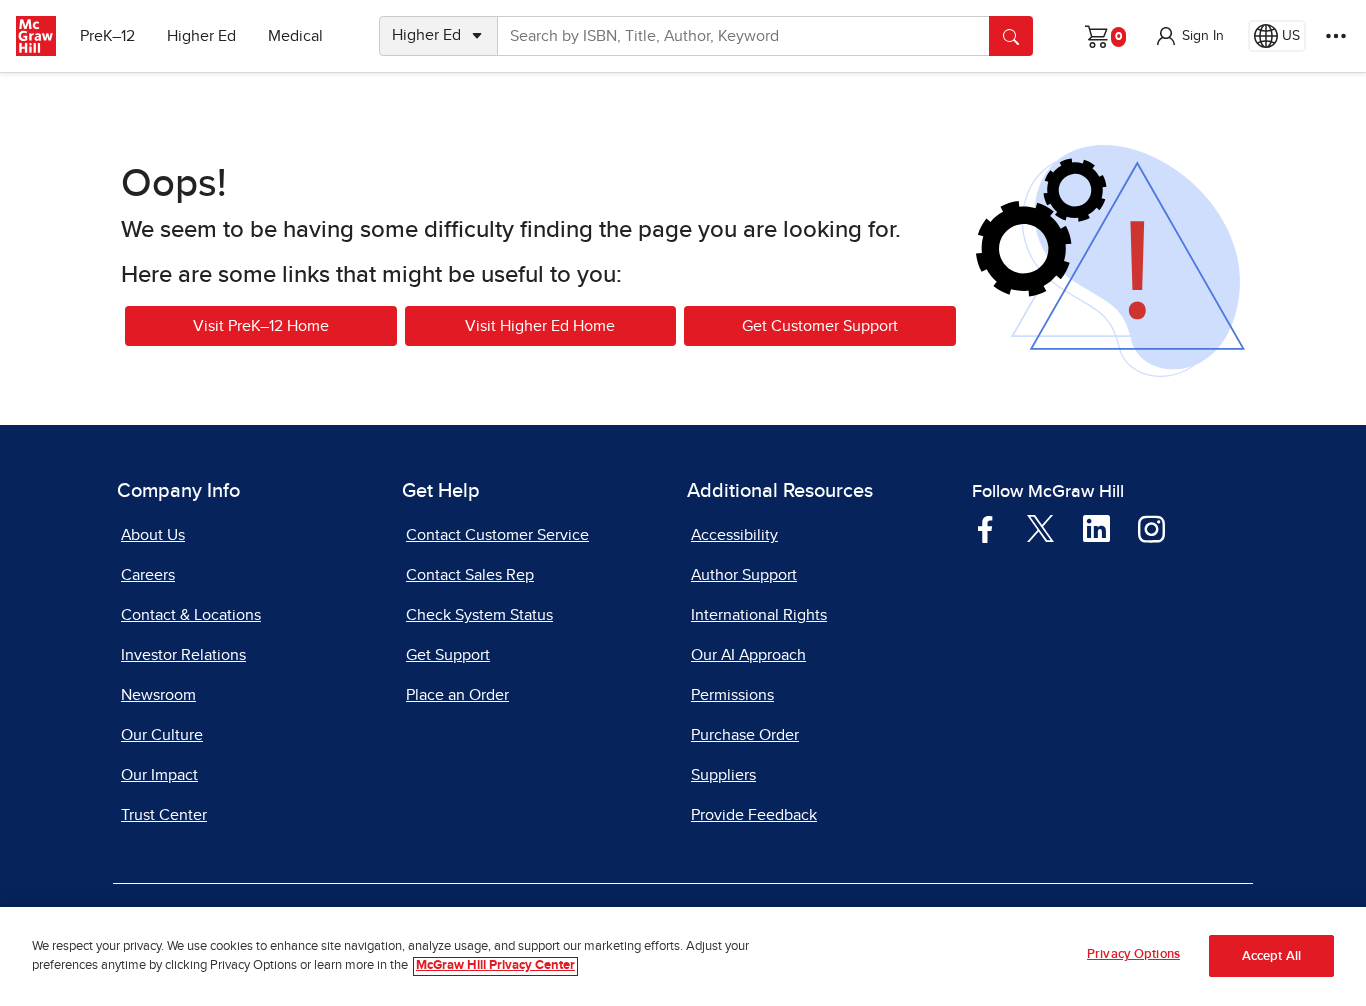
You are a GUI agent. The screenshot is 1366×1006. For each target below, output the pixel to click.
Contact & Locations (191, 615)
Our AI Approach (748, 655)
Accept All (1271, 956)
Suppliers (723, 775)
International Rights (759, 615)
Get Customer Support (820, 326)
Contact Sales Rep (470, 575)
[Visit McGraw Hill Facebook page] (985, 528)
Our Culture (162, 735)
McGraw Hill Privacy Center (495, 966)
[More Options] (1336, 36)
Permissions (732, 695)
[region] (683, 956)
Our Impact (159, 775)
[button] (1189, 36)
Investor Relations (183, 655)
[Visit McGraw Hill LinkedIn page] (1096, 528)
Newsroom (158, 695)
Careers (148, 575)
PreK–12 (107, 36)
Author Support (744, 575)
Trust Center (164, 815)
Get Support (448, 655)
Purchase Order (745, 735)
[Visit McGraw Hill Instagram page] (1151, 528)
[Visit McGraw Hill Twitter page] (1040, 528)
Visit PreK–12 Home (261, 326)
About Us (153, 535)
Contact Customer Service (497, 535)
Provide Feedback (754, 815)
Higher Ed (201, 36)
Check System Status (479, 615)
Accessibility (734, 535)
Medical (295, 36)
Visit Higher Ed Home (540, 326)
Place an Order (457, 695)
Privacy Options (1133, 954)
